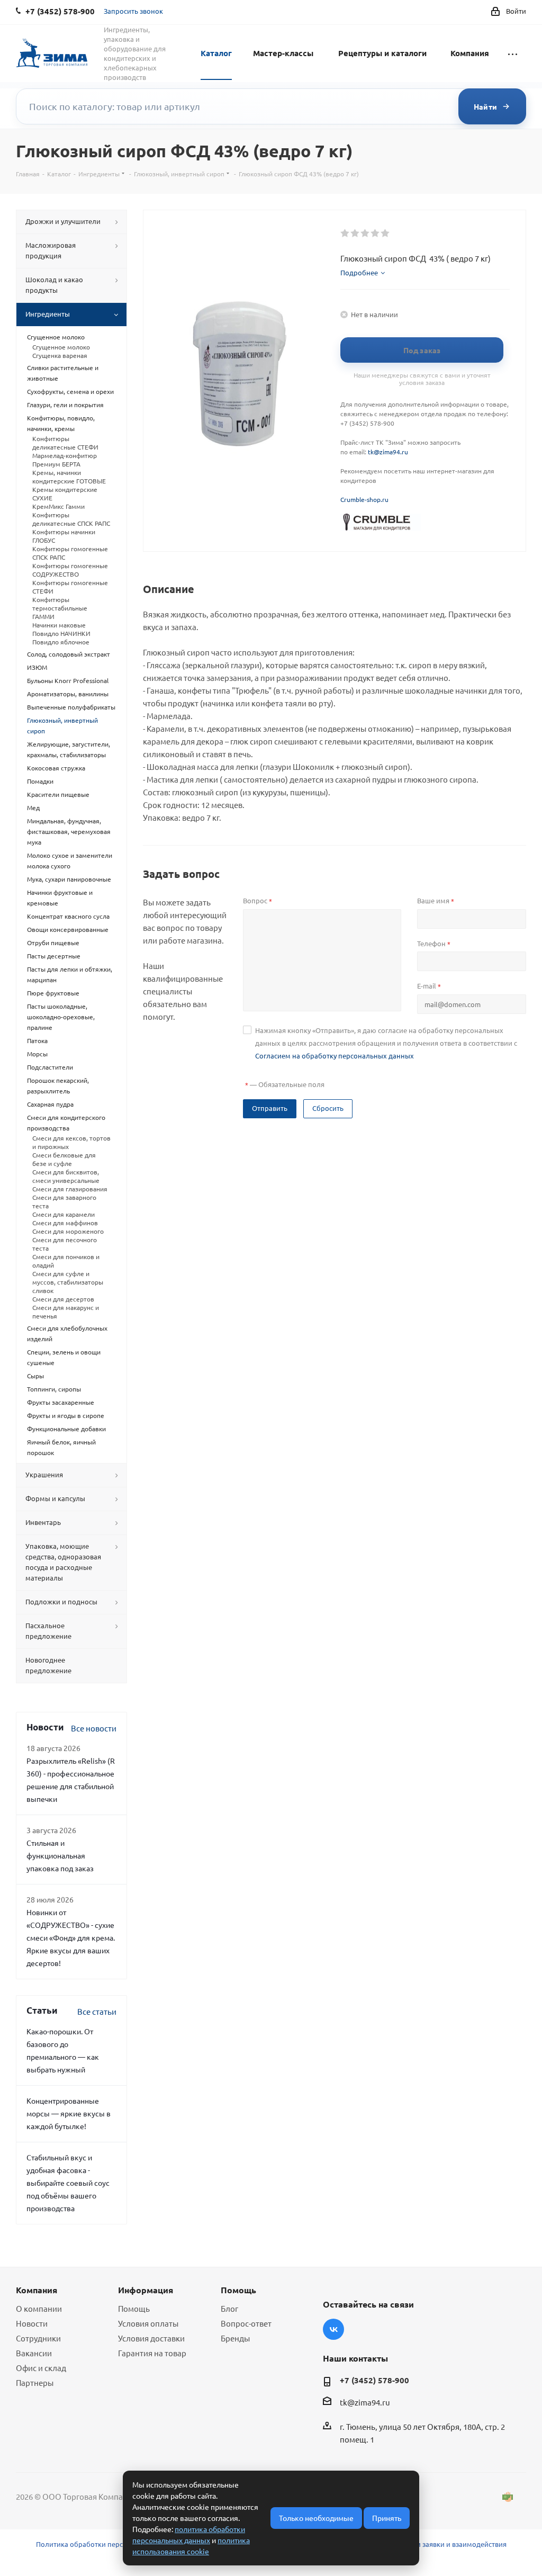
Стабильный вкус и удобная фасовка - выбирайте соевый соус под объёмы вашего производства (68, 2183)
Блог (229, 2308)
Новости (32, 2323)
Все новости (94, 1728)
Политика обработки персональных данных (110, 2544)
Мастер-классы (283, 53)
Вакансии (34, 2353)
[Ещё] (513, 52)
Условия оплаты (148, 2323)
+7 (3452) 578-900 (374, 2380)
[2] (355, 234)
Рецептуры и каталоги (382, 53)
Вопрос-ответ (246, 2323)
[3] (365, 234)
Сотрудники (38, 2338)
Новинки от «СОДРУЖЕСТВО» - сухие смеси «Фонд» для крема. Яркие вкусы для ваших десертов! (71, 1937)
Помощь (134, 2308)
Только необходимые (316, 2518)
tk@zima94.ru (388, 452)
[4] (376, 234)
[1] (345, 234)
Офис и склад (41, 2368)
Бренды (235, 2338)
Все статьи (97, 2011)
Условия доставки (151, 2338)
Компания (470, 53)
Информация (146, 2290)
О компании (39, 2308)
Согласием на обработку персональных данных (335, 1056)
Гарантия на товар (152, 2353)
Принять (387, 2518)
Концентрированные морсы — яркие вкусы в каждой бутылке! (69, 2113)
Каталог (216, 53)
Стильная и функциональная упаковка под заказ (60, 1855)
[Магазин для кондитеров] (381, 521)
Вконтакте (333, 2329)
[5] (386, 234)
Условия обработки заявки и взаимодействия (431, 2544)
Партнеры (35, 2382)
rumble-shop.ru (366, 499)
